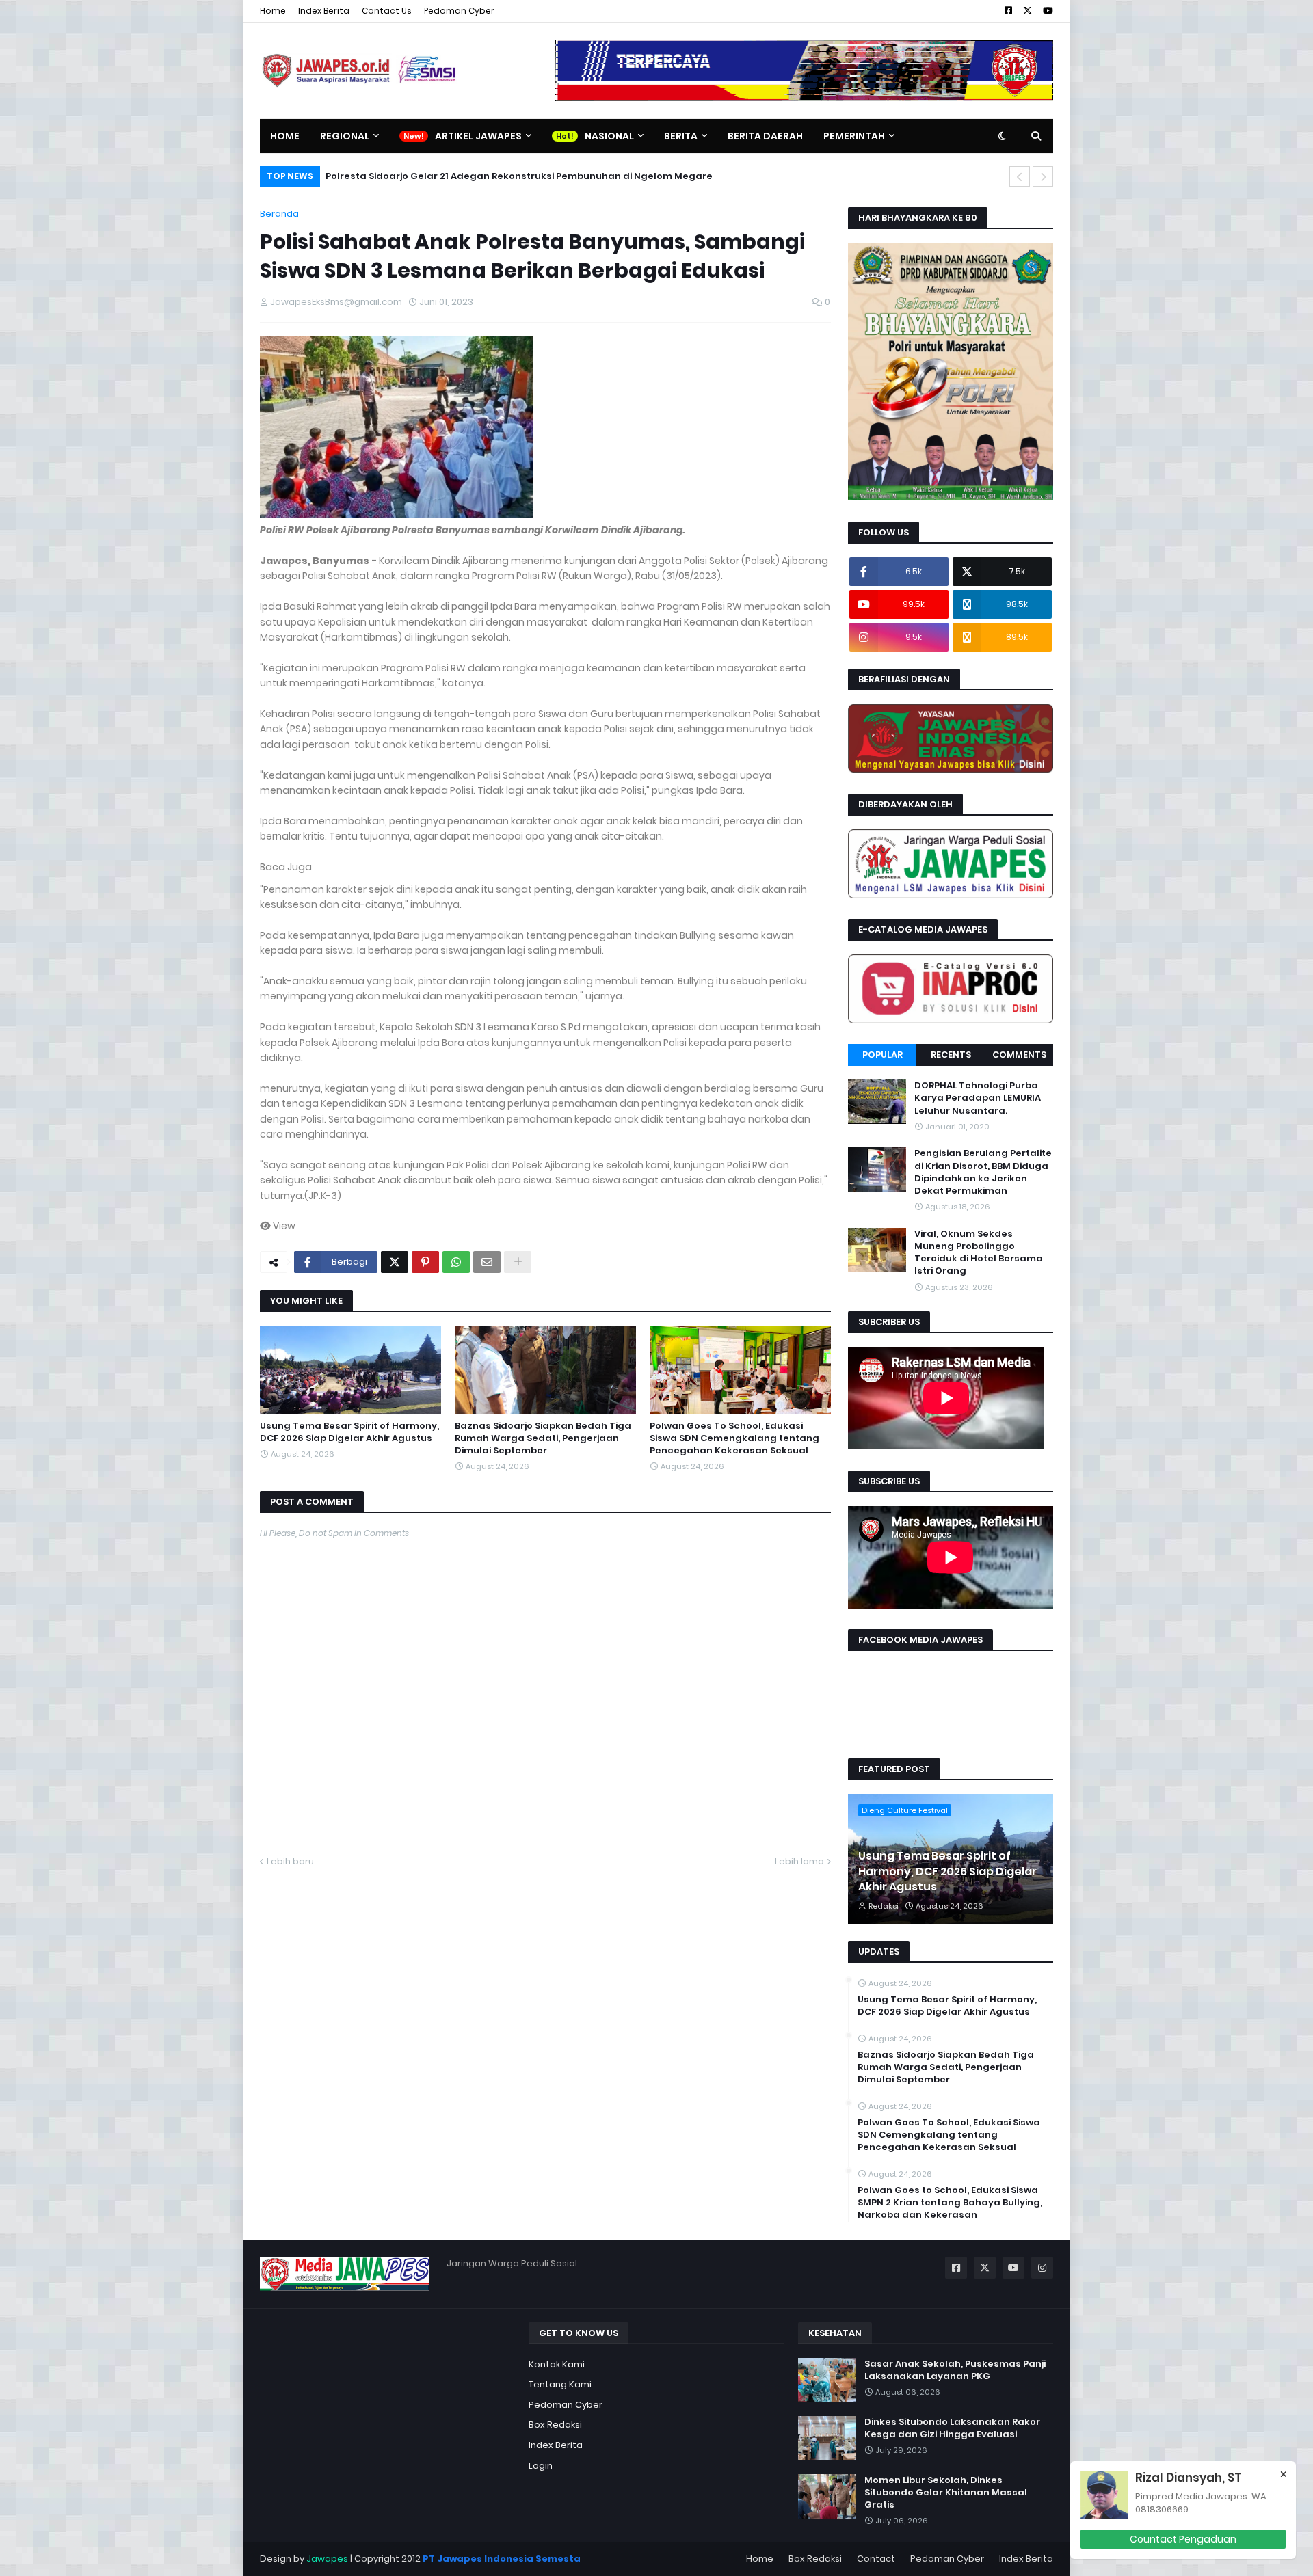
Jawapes (327, 2559)
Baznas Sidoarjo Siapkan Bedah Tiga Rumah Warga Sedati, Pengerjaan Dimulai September (543, 1438)
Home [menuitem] (285, 136)
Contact (876, 2559)
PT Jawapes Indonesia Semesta (502, 2559)
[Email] (487, 1262)
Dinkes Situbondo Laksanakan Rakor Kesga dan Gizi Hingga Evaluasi (952, 2428)
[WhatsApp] (456, 1262)
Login (541, 2466)
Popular (883, 1055)
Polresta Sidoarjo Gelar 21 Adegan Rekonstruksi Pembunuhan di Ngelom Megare (519, 176)
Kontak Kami (557, 2364)
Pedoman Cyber (459, 11)
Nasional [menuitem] (609, 136)
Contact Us (387, 11)
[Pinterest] (425, 1262)
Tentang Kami (560, 2384)
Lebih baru (290, 1861)
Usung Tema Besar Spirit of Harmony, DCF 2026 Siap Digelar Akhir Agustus (349, 1432)
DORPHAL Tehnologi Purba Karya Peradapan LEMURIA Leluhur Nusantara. (978, 1098)
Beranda (279, 214)
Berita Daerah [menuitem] (765, 136)
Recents (951, 1055)
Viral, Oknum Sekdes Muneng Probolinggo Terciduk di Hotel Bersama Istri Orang (979, 1253)
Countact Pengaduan (1183, 2539)
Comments (1019, 1055)
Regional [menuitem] (345, 136)
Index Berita (324, 11)
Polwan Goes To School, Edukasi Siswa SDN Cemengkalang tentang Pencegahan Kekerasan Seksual (734, 1438)
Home (273, 11)
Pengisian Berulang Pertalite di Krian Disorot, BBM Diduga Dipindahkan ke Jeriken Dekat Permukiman (983, 1172)
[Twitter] (395, 1262)
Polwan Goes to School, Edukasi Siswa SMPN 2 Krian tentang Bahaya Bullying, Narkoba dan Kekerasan (950, 2203)
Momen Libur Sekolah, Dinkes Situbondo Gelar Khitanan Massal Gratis (946, 2493)
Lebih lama (799, 1861)
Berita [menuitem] (681, 136)
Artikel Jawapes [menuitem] (478, 136)
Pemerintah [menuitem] (854, 136)
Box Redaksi (555, 2425)
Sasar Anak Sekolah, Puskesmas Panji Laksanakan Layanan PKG (955, 2370)
